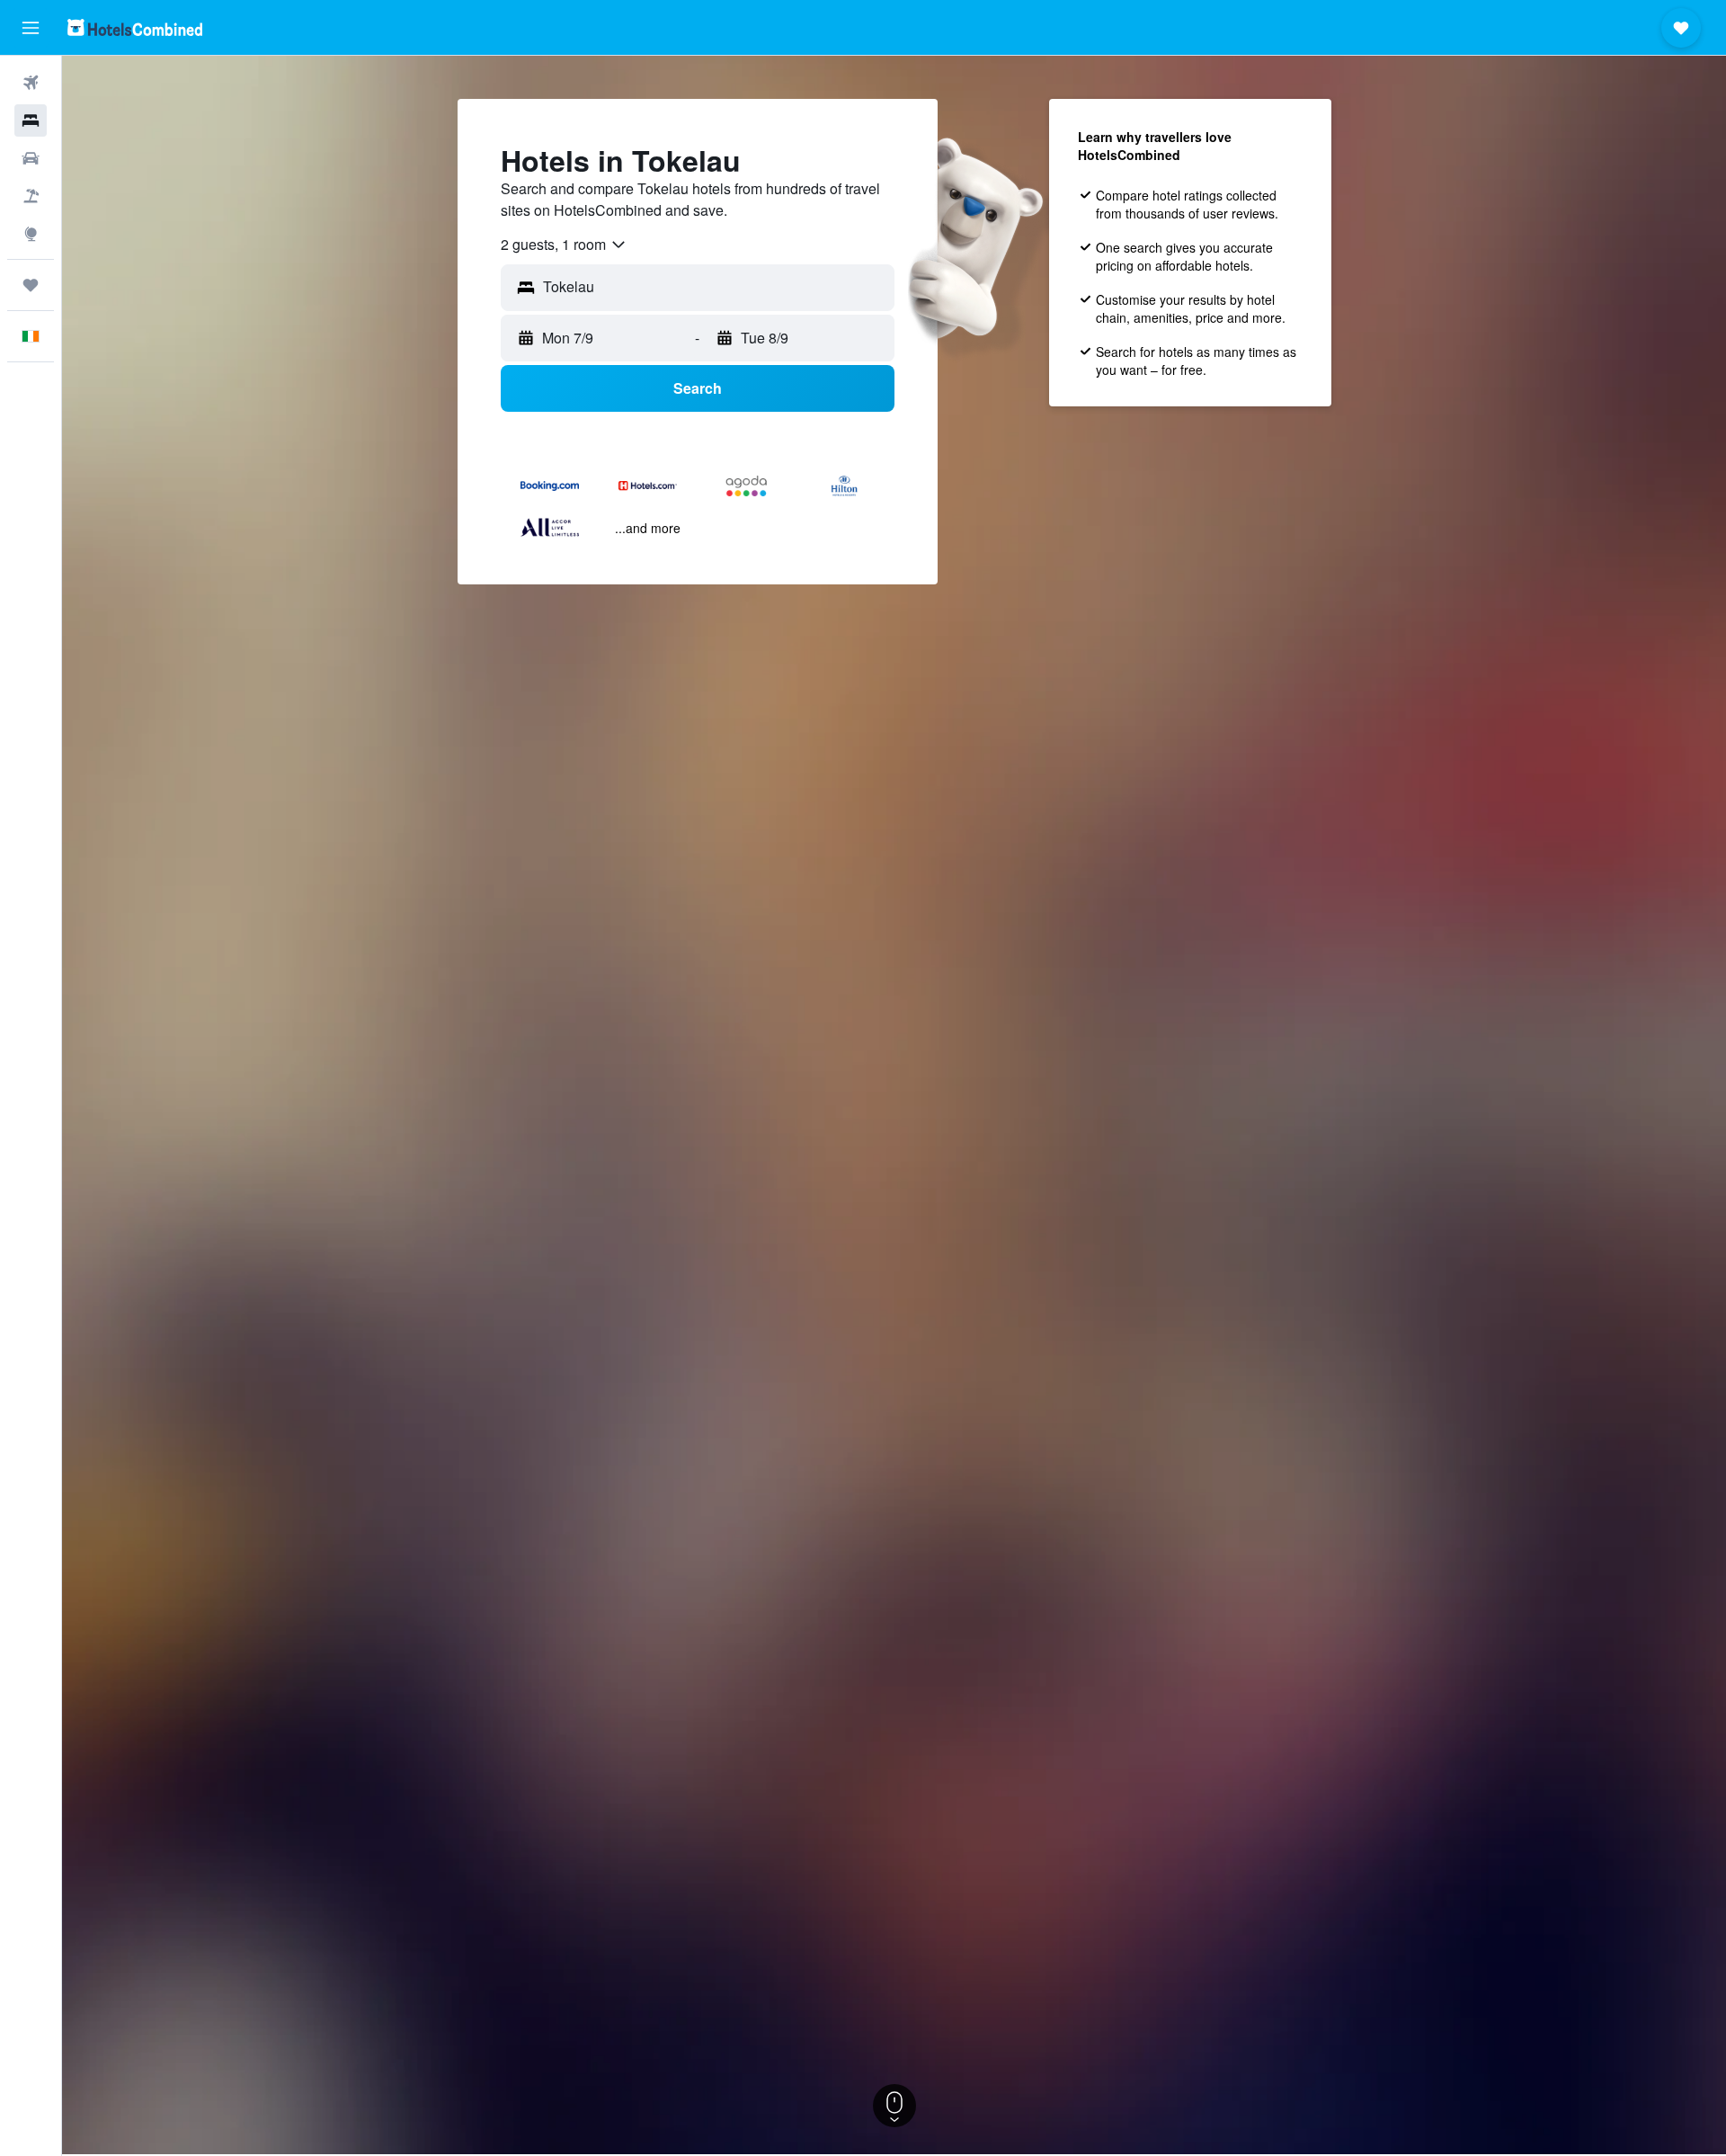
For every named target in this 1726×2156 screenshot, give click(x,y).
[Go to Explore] (31, 234)
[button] (31, 28)
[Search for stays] (31, 120)
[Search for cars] (31, 158)
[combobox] (564, 245)
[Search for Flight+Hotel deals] (31, 196)
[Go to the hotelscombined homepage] (135, 27)
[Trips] (31, 285)
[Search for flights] (31, 83)
